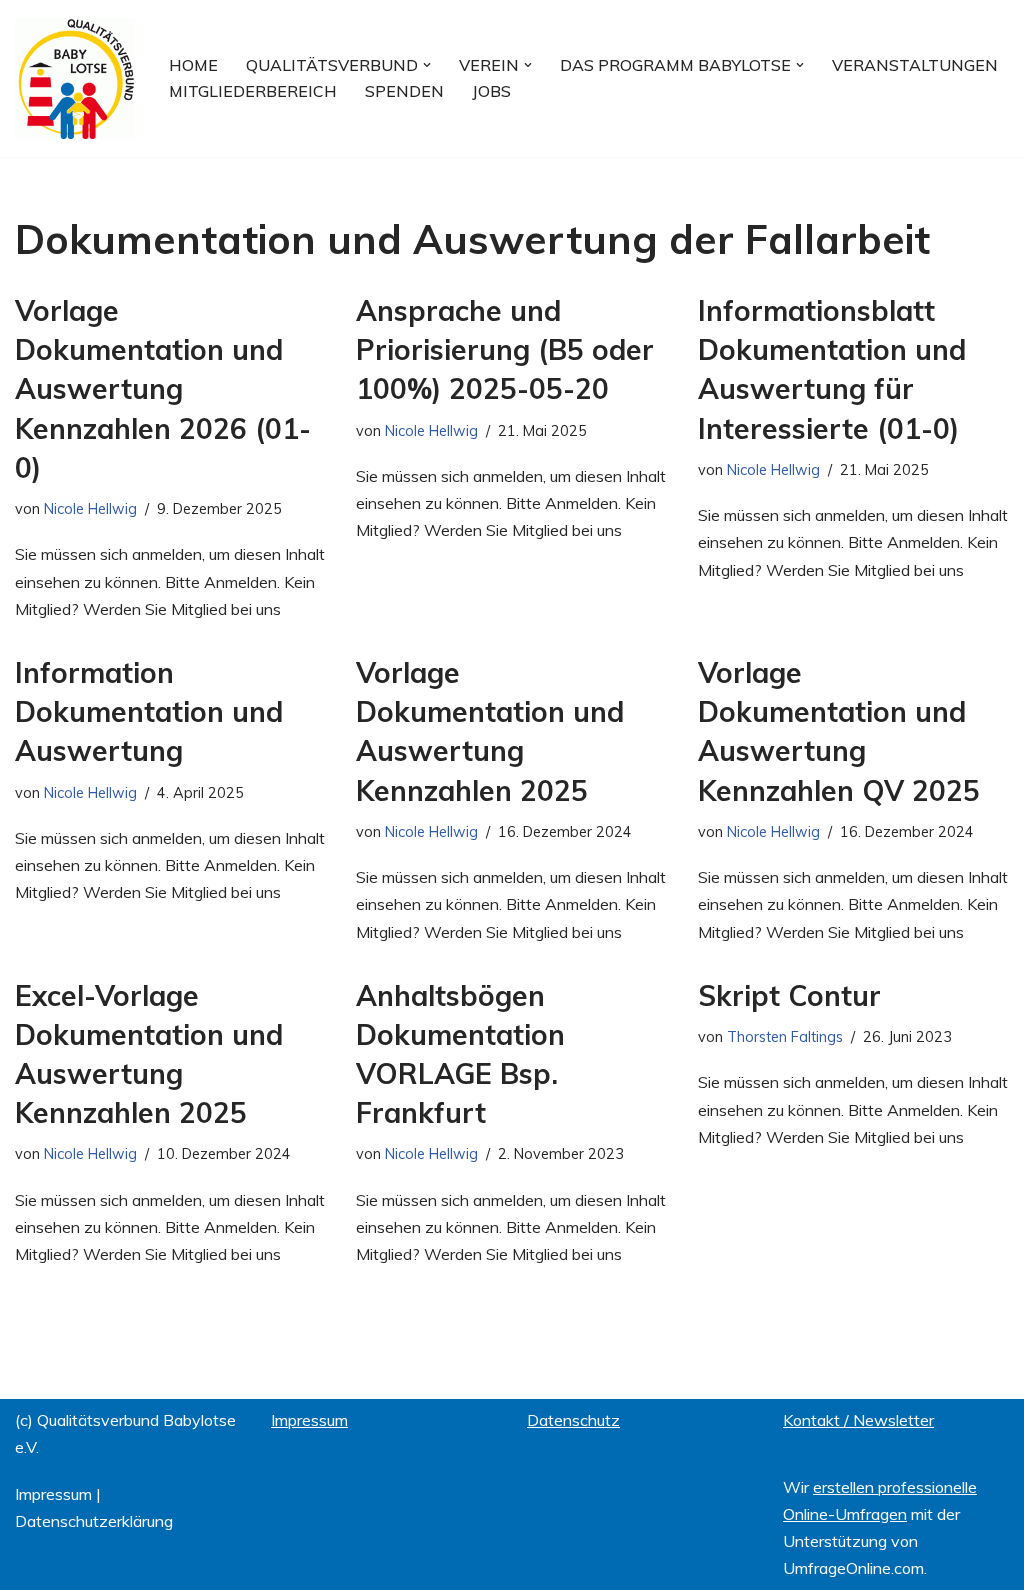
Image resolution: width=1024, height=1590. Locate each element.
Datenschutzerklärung (94, 1521)
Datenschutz (573, 1420)
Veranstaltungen (915, 65)
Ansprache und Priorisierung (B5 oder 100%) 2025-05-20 (505, 349)
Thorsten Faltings (785, 1037)
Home (193, 65)
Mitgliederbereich (253, 91)
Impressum (53, 1494)
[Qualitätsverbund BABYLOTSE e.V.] (75, 78)
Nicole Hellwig (90, 509)
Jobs (491, 91)
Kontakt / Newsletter (858, 1420)
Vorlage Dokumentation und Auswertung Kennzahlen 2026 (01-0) (163, 389)
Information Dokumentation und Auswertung (149, 711)
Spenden (404, 91)
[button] (427, 65)
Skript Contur (789, 995)
